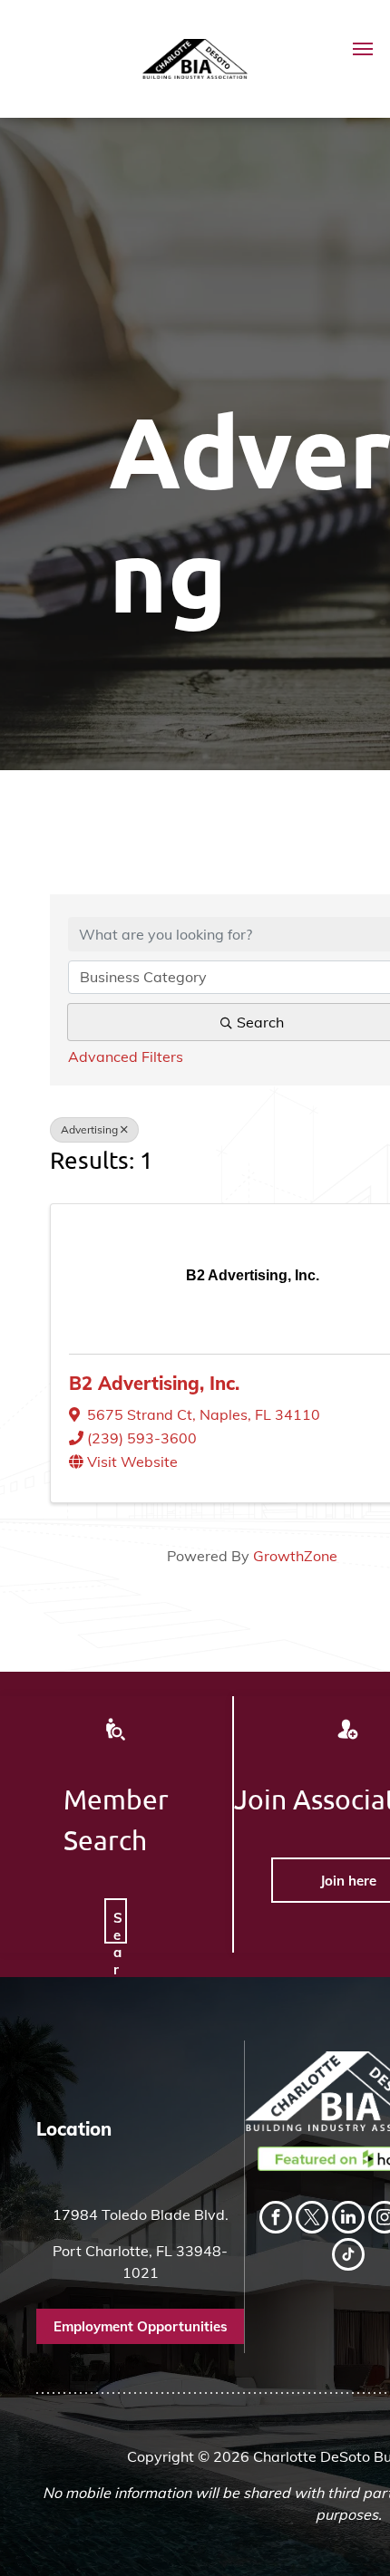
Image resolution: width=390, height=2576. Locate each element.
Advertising (89, 1129)
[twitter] (312, 2219)
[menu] (363, 49)
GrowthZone (295, 1556)
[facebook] (276, 2219)
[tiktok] (348, 2257)
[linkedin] (348, 2219)
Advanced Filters (126, 1056)
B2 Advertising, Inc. (154, 1383)
